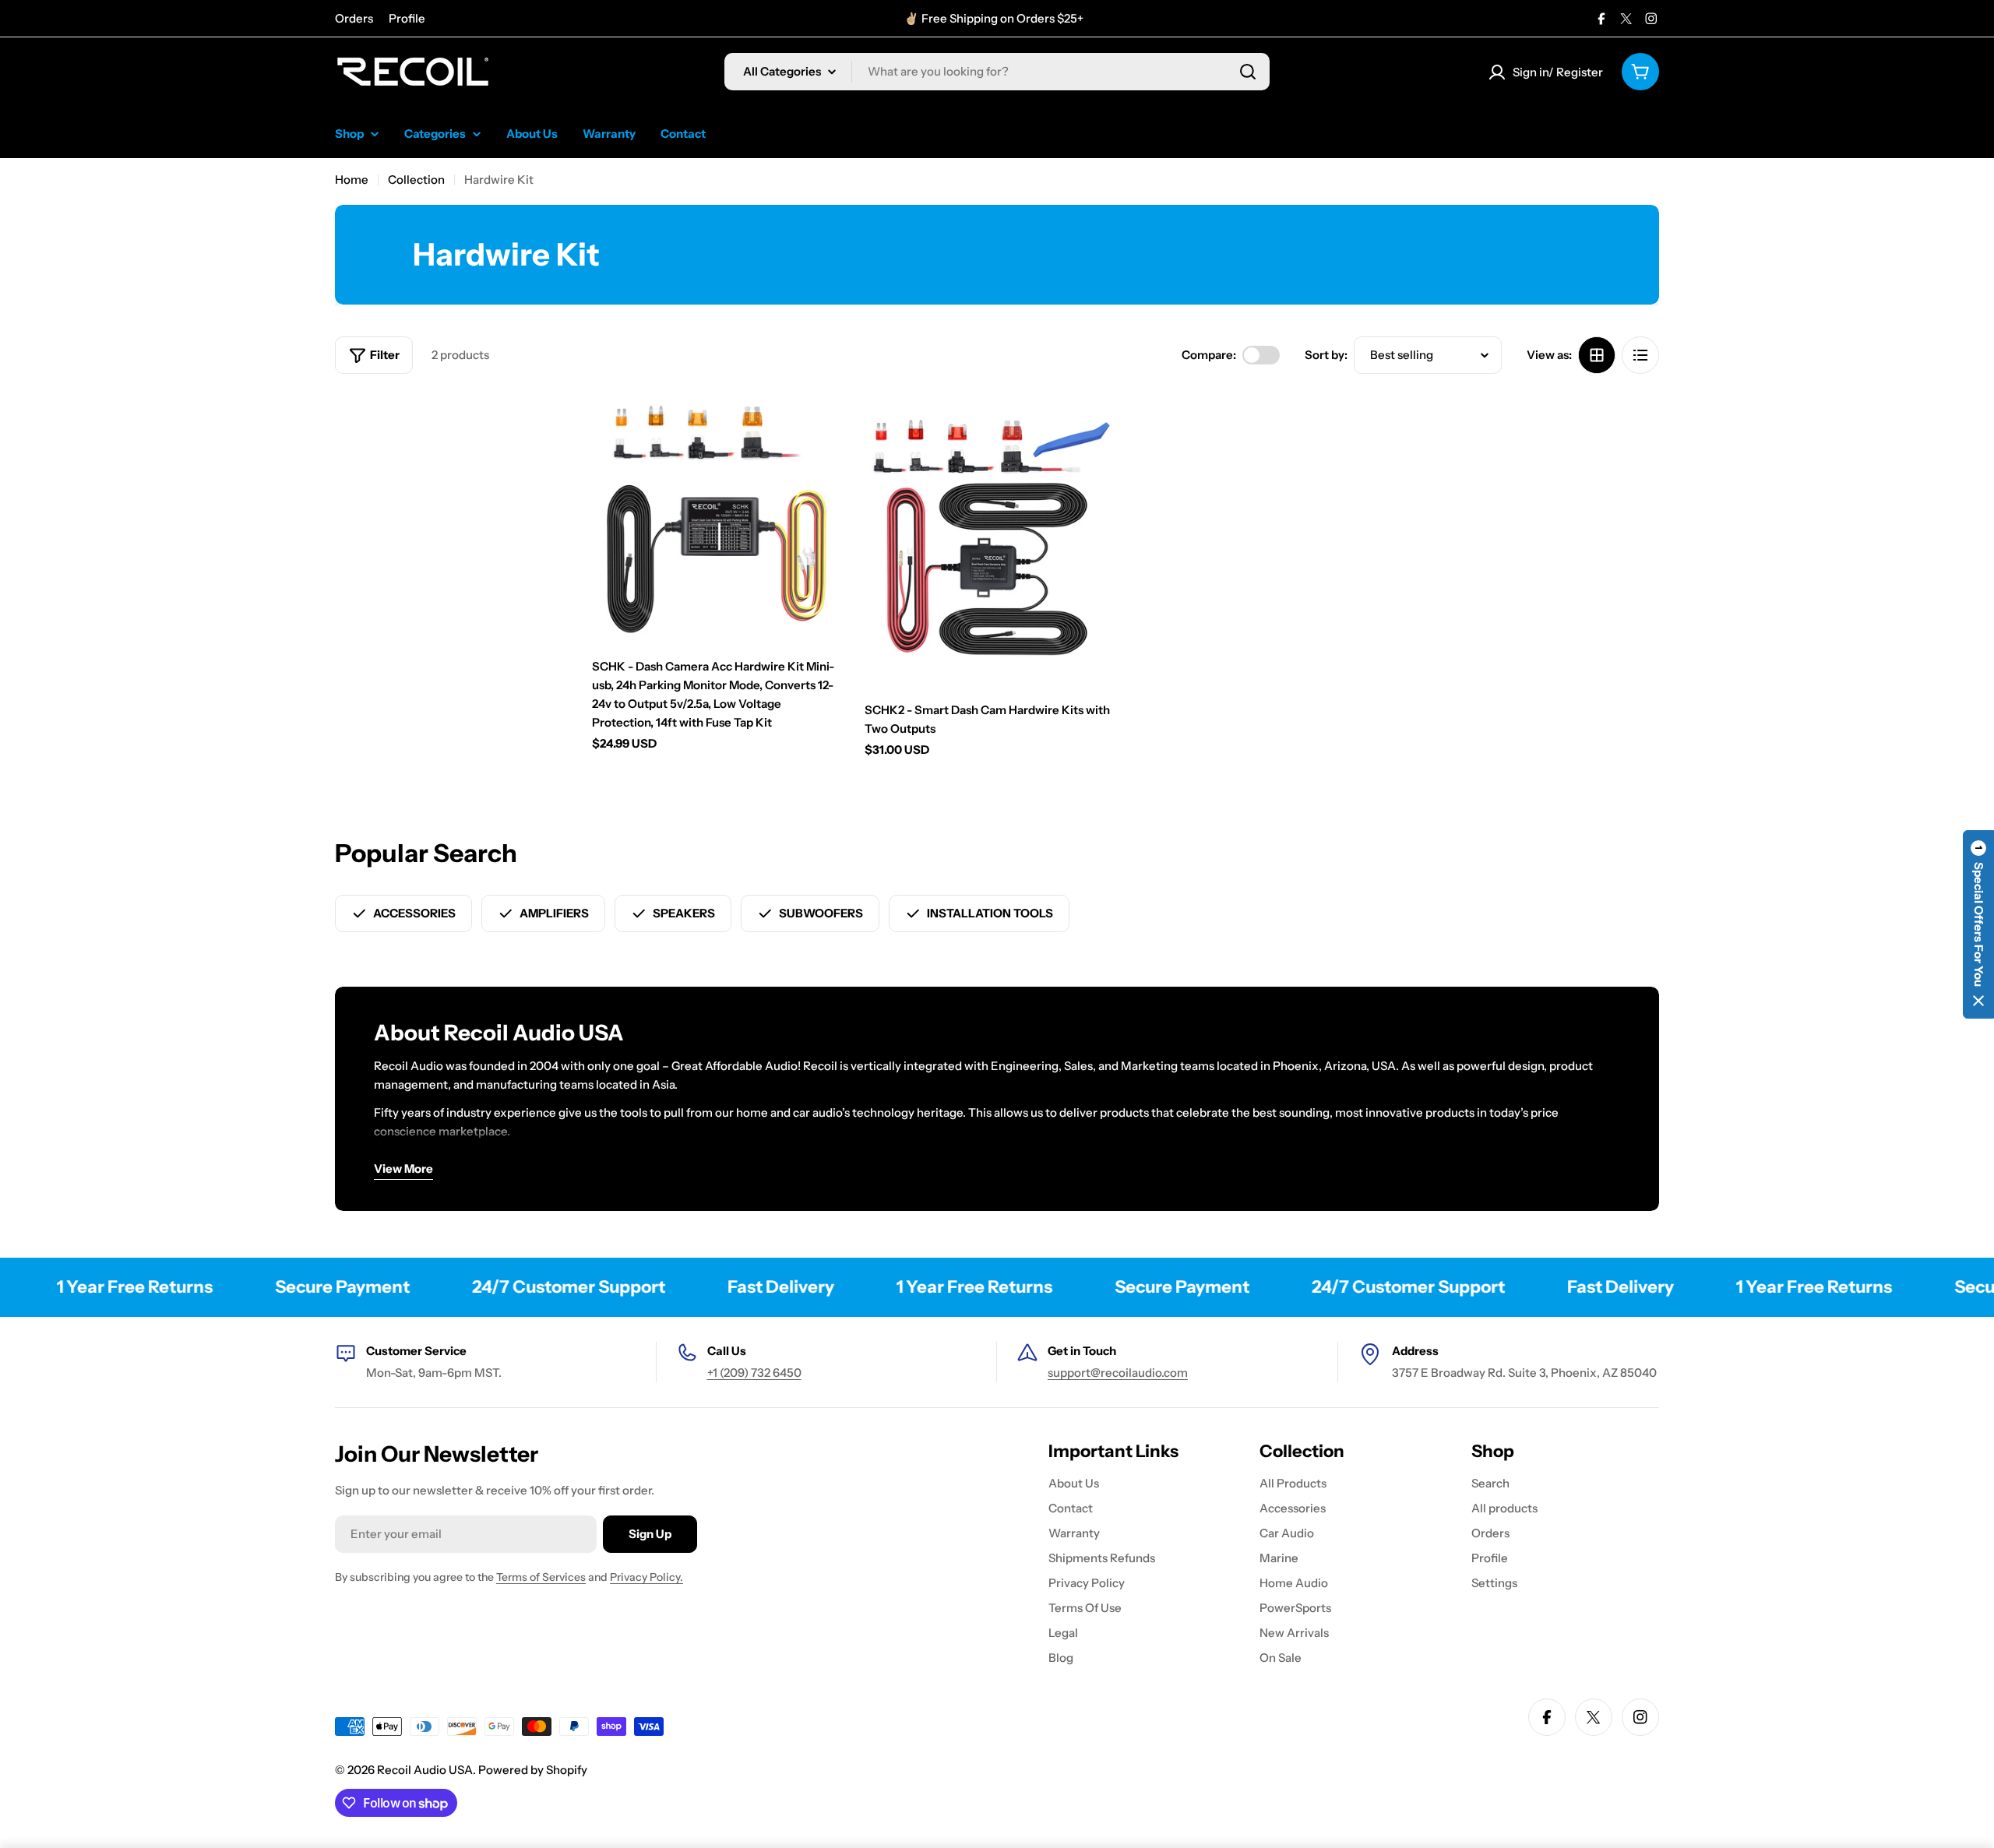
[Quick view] (819, 427)
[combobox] (997, 72)
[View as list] (1640, 355)
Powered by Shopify (533, 1770)
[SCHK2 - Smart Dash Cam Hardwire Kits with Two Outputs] (989, 539)
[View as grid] (1597, 355)
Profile (407, 18)
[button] (1978, 924)
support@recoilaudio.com (1118, 1373)
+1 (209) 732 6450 (754, 1373)
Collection (416, 180)
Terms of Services (541, 1577)
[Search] (1248, 72)
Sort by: (1326, 355)
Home (352, 180)
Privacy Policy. (646, 1577)
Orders (354, 18)
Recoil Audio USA (425, 1770)
